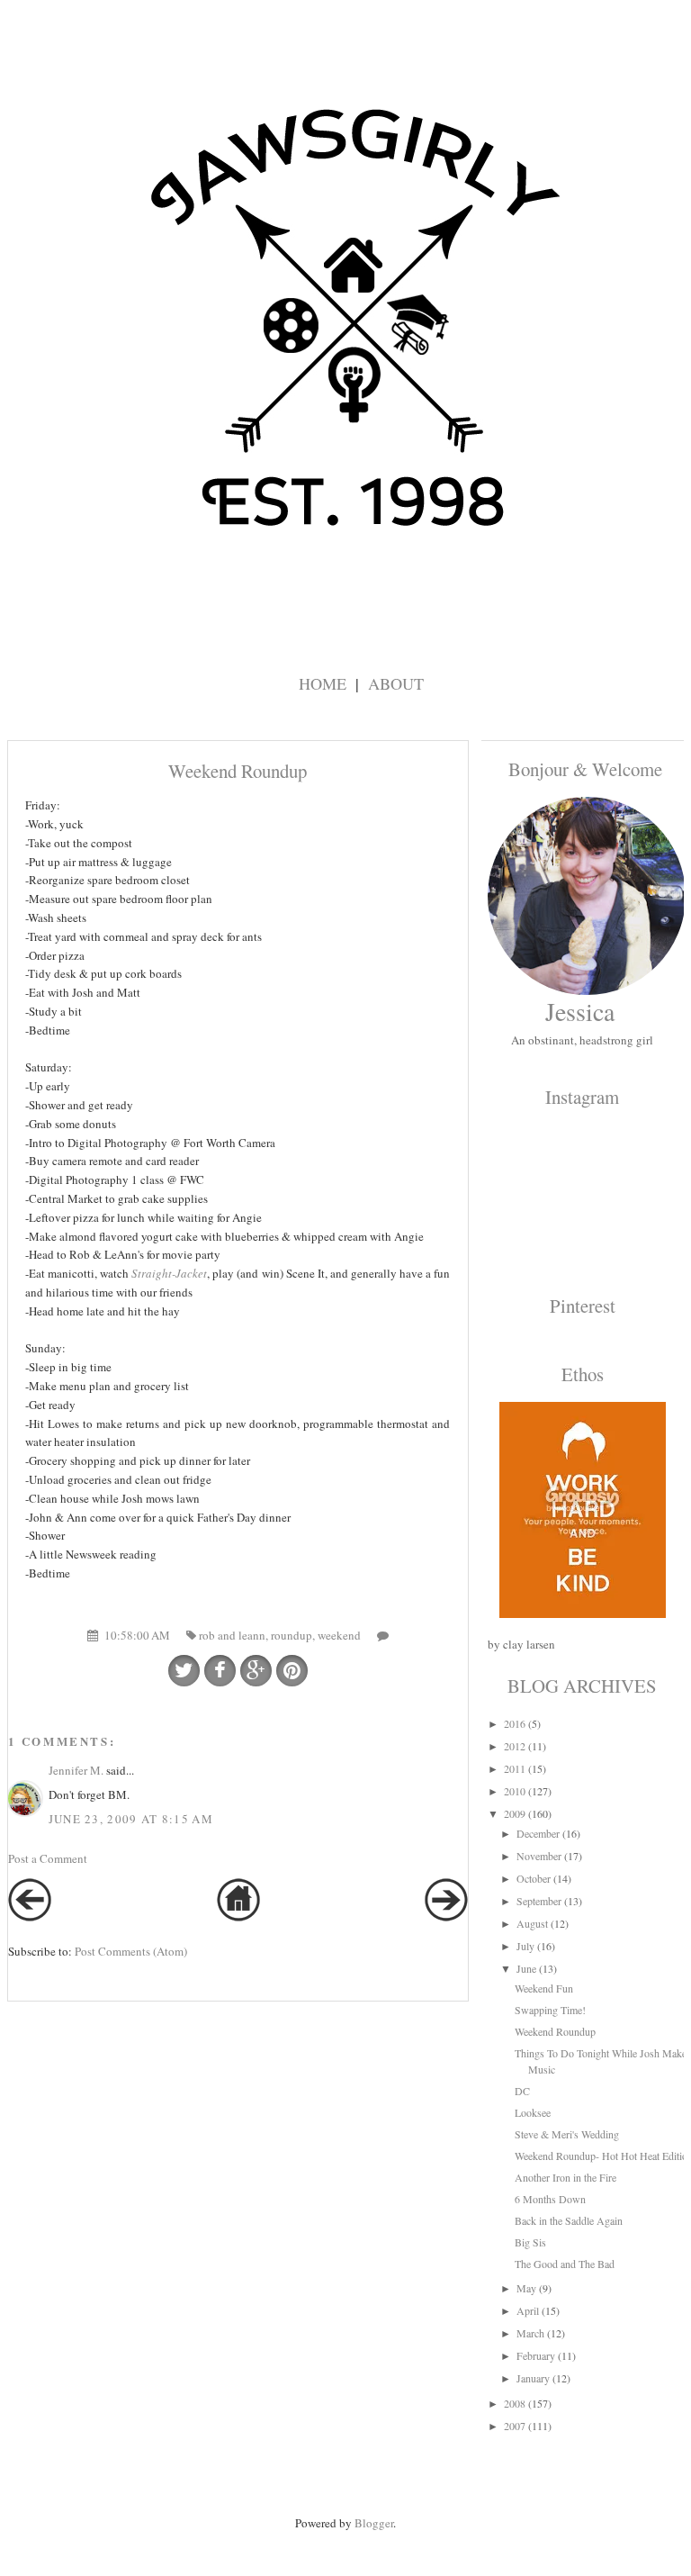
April (528, 2310)
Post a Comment (48, 1858)
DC (522, 2091)
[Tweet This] (184, 1671)
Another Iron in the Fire (565, 2177)
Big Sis (530, 2242)
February (536, 2355)
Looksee (533, 2112)
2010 (515, 1791)
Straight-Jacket (169, 1273)
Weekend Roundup (555, 2031)
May (526, 2288)
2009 (515, 1813)
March (530, 2333)
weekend (339, 1635)
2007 (515, 2426)
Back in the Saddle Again (569, 2220)
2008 (515, 2403)
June (526, 1968)
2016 (515, 1723)
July (525, 1946)
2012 (515, 1746)
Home (323, 683)
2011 (515, 1768)
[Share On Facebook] (220, 1671)
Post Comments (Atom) (131, 1951)
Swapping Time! (550, 2010)
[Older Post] (446, 1917)
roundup (292, 1635)
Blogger (374, 2523)
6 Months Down (550, 2199)
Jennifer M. (76, 1770)
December (538, 1833)
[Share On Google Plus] (256, 1671)
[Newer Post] (30, 1917)
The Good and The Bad (565, 2264)
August (532, 1923)
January (533, 2378)
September (539, 1901)
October (534, 1878)
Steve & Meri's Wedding (567, 2134)
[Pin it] (292, 1671)
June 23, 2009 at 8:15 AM (131, 1819)
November (539, 1856)
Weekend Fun (544, 1988)
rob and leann (232, 1635)
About (396, 683)
